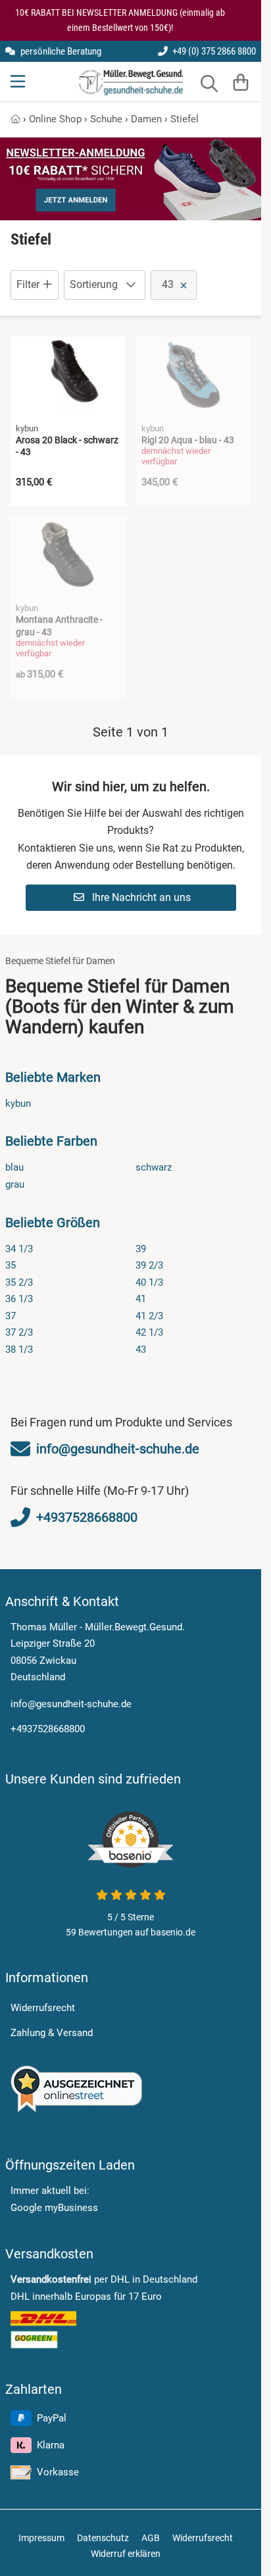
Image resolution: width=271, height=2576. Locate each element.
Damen (146, 119)
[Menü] (19, 82)
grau (15, 1184)
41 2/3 (149, 1316)
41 (141, 1299)
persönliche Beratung (60, 51)
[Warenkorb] (241, 82)
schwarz (154, 1167)
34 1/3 (19, 1249)
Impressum (41, 2538)
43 (141, 1349)
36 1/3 (19, 1299)
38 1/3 (19, 1349)
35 (11, 1265)
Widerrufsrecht (43, 2008)
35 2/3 (19, 1282)
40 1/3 (149, 1282)
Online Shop (55, 119)
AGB (151, 2538)
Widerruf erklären (126, 2554)
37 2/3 (19, 1332)
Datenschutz (103, 2538)
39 (141, 1249)
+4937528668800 (48, 1729)
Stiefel (185, 119)
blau (14, 1167)
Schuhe (106, 119)
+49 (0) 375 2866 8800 (213, 51)
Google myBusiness (54, 2208)
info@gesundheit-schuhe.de (71, 1704)
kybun (18, 1104)
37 (11, 1316)
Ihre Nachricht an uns (140, 897)
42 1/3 (149, 1332)
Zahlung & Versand (52, 2033)
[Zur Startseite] (131, 82)
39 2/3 (149, 1265)
